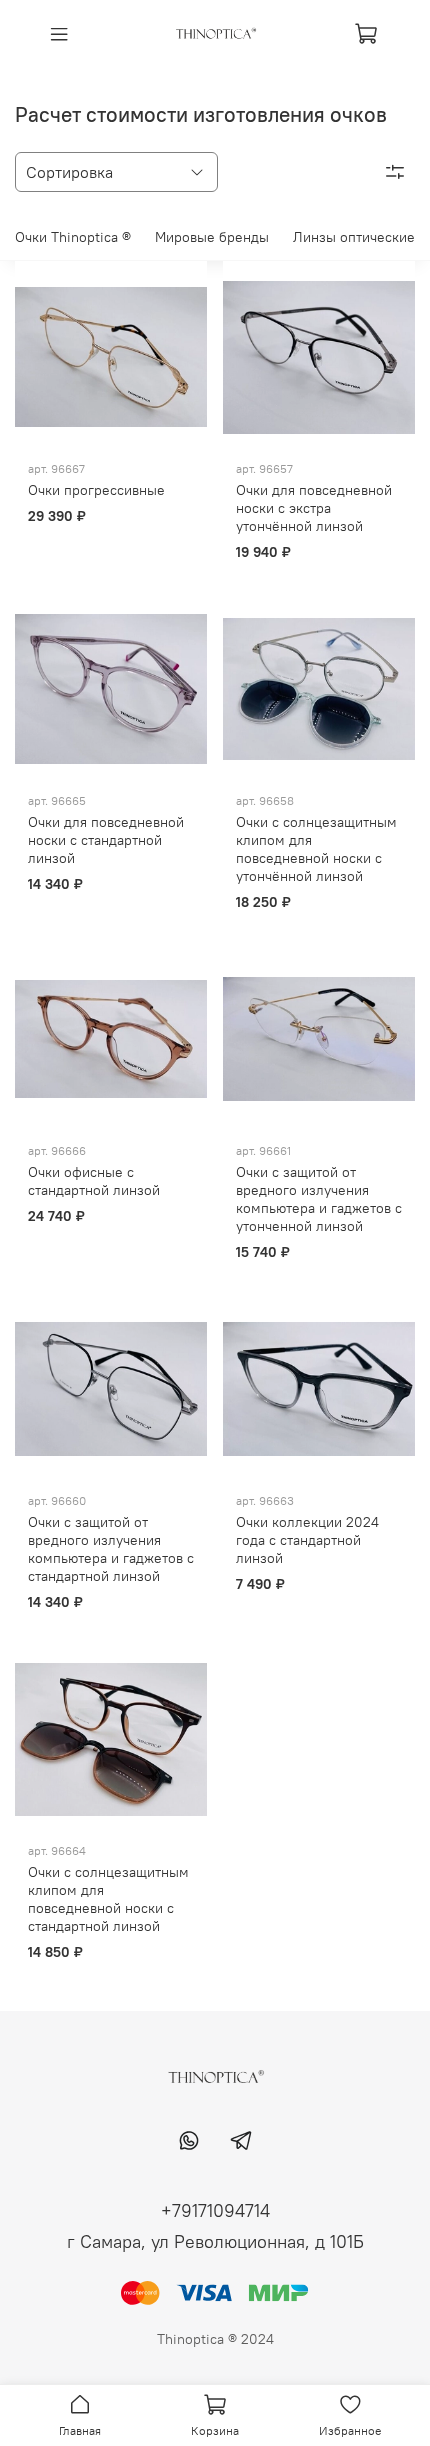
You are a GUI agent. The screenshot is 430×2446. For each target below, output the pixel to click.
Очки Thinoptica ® (73, 237)
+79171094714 (215, 2210)
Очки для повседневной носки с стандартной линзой (106, 840)
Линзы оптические (354, 237)
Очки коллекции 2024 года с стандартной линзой (307, 1540)
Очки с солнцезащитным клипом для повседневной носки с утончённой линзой (316, 849)
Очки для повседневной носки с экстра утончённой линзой (314, 508)
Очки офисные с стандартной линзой (94, 1181)
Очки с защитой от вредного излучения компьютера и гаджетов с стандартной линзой (111, 1549)
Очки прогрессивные (96, 490)
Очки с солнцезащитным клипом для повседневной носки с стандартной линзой (108, 1899)
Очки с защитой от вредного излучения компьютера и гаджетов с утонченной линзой (319, 1199)
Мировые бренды (212, 237)
